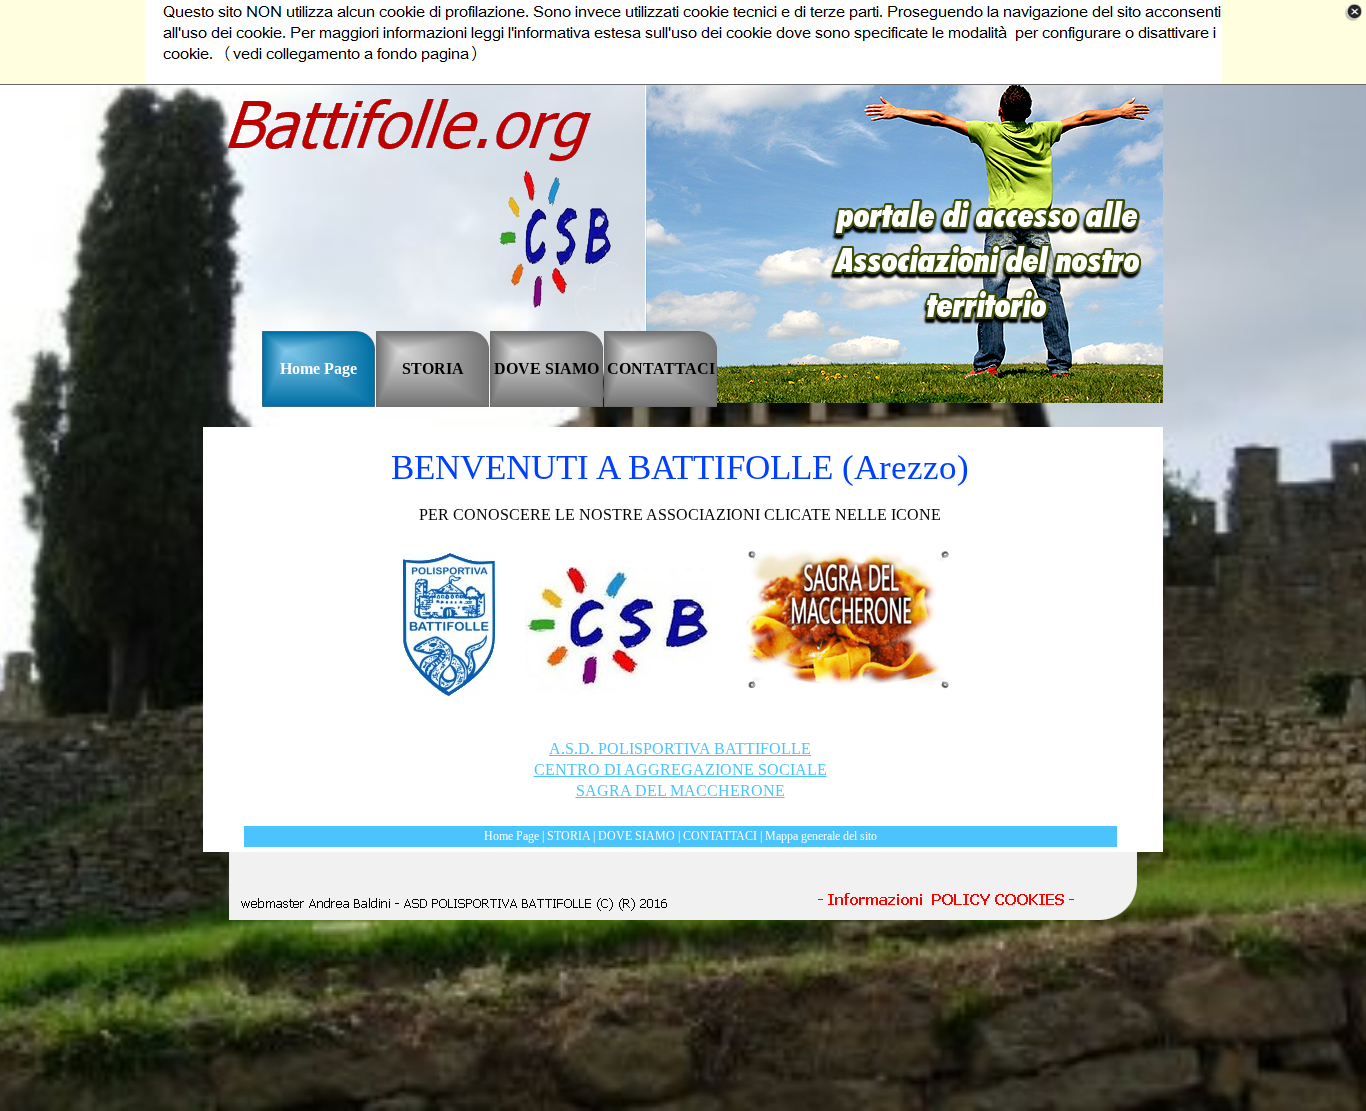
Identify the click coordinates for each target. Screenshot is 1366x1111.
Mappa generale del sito (821, 836)
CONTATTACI (720, 836)
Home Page (511, 836)
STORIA (568, 836)
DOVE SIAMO (636, 836)
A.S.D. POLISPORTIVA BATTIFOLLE (680, 748)
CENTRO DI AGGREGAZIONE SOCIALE (680, 769)
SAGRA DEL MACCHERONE (680, 790)
